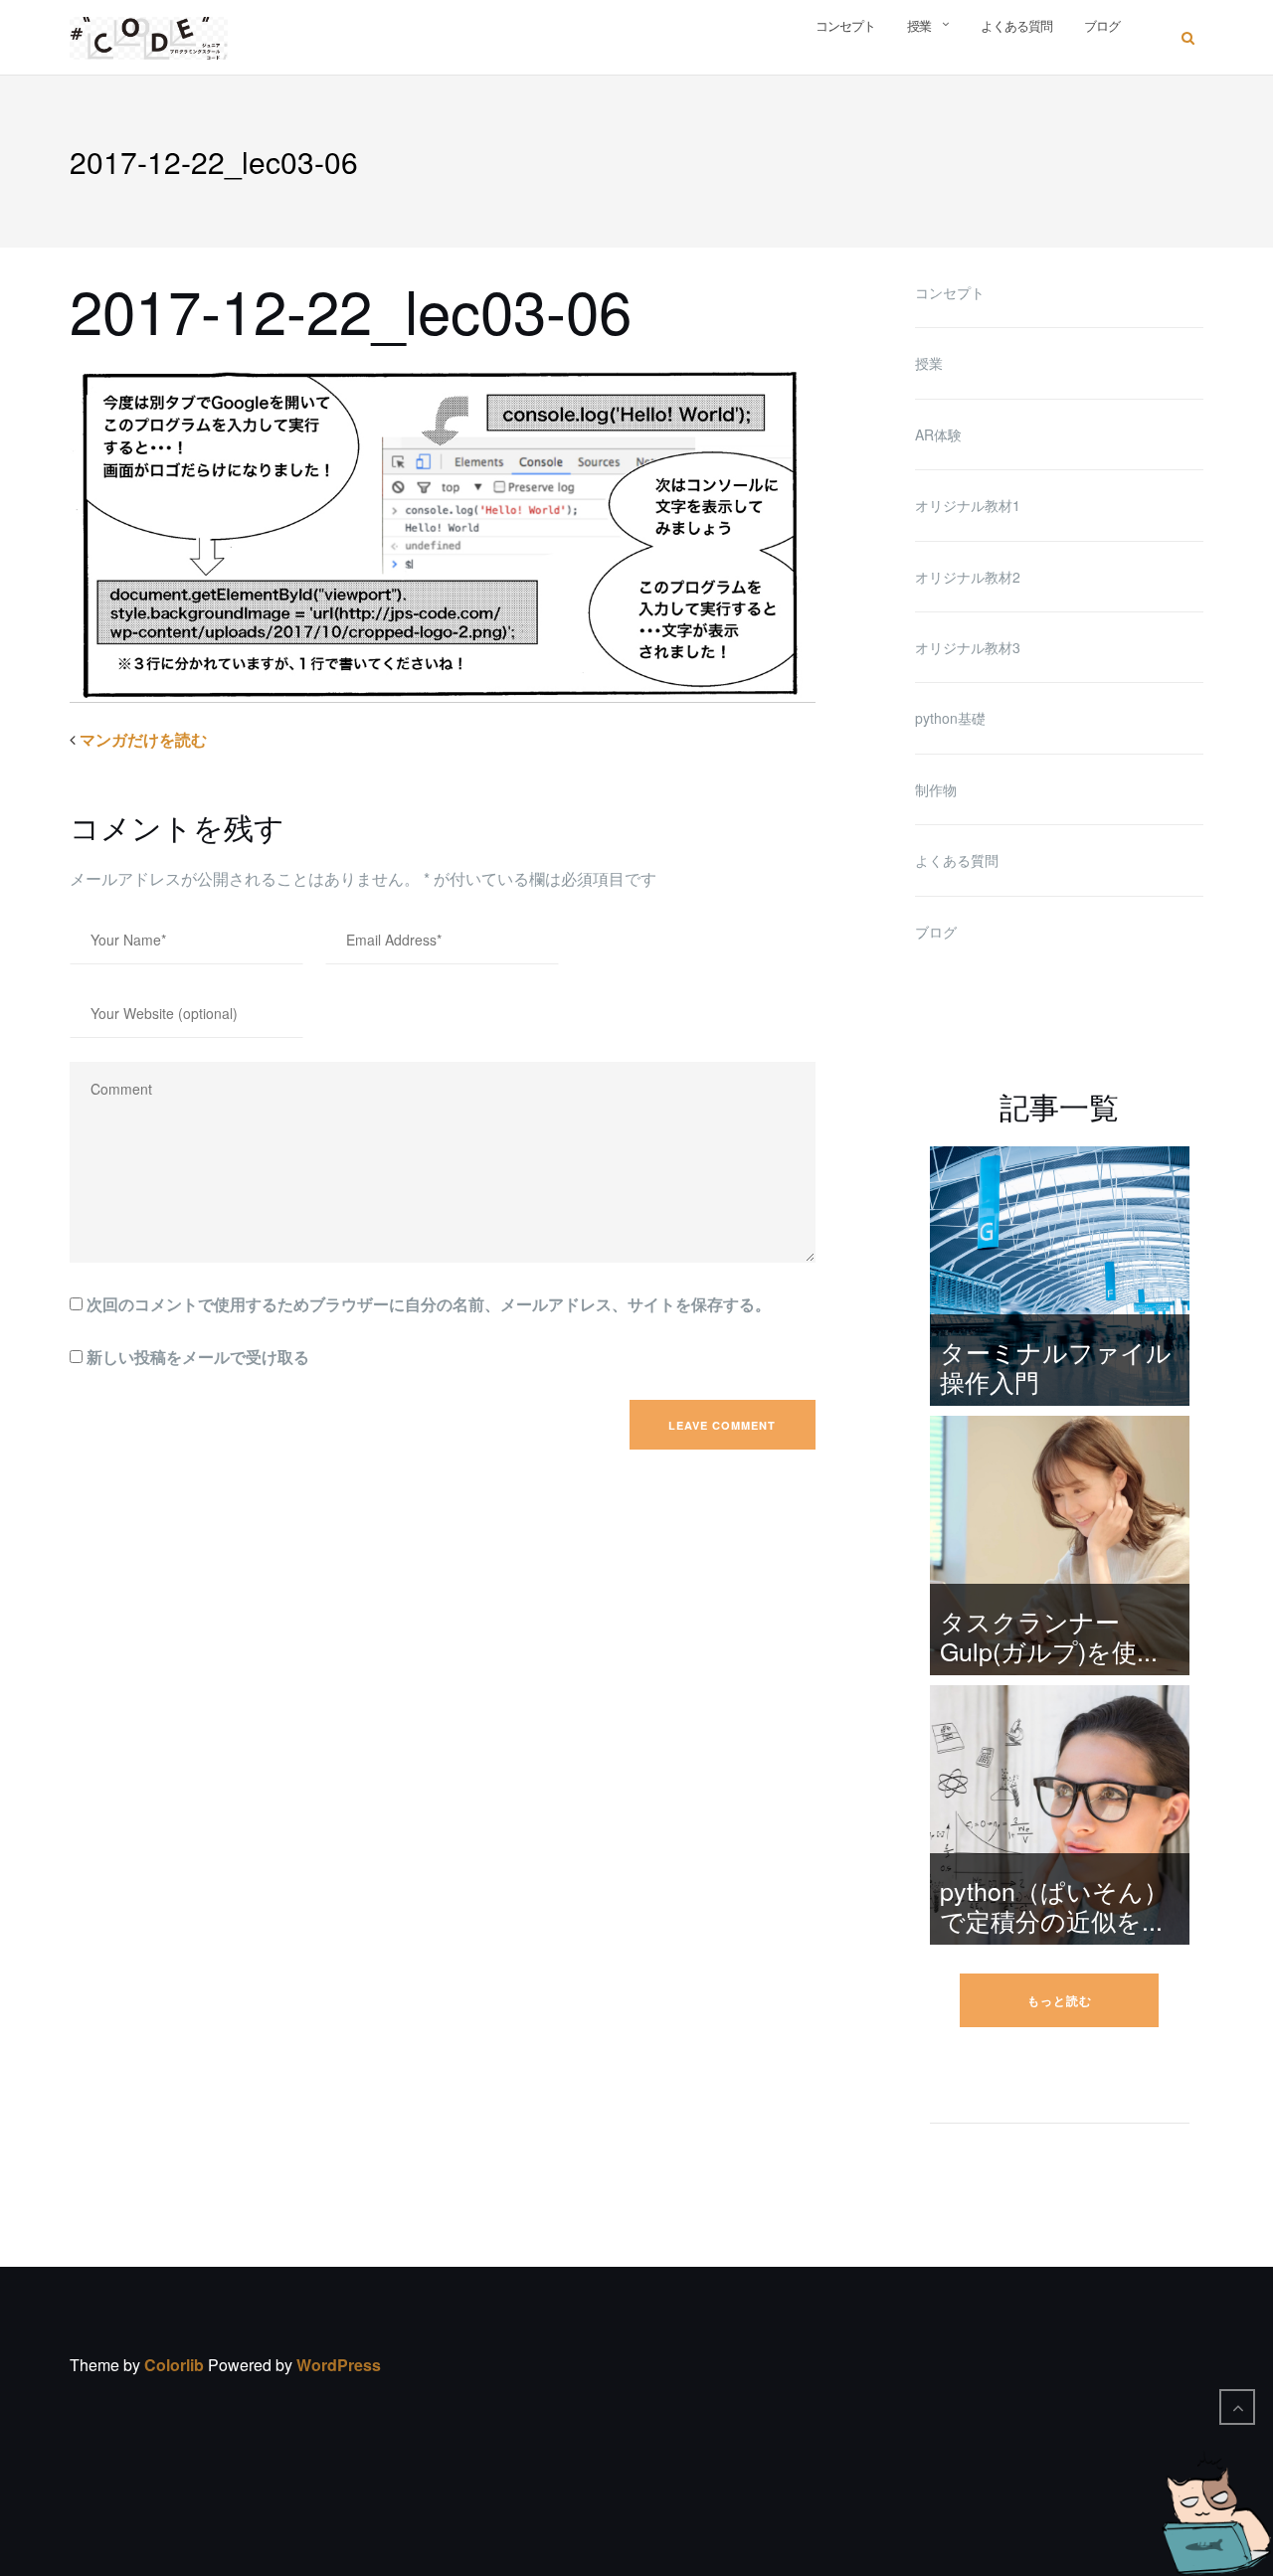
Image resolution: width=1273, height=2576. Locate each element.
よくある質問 (1016, 25)
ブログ (1102, 25)
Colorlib (174, 2365)
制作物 (936, 789)
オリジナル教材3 (968, 647)
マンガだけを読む (151, 739)
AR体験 (938, 434)
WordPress (339, 2365)
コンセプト (845, 25)
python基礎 (950, 718)
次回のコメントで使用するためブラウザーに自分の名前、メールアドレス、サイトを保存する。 (429, 1304)
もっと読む (1060, 2000)
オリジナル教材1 (968, 505)
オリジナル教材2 (968, 577)
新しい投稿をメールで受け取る (198, 1357)
